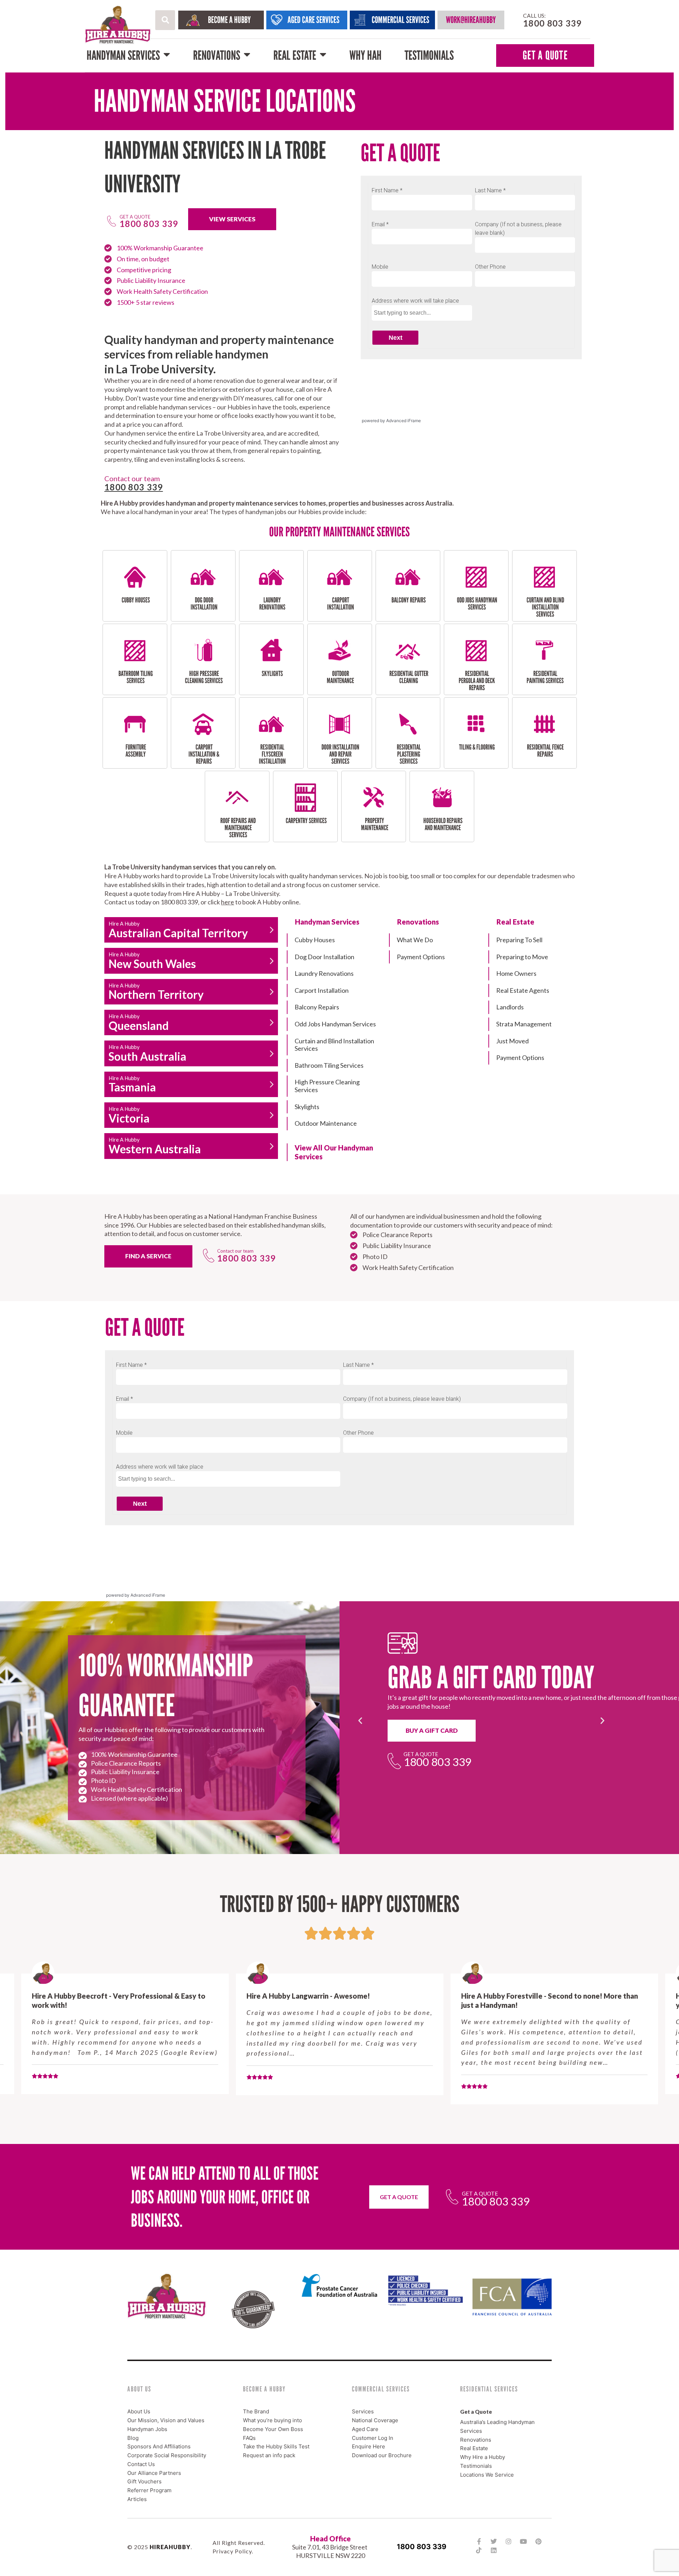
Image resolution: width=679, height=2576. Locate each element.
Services (363, 2411)
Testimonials (429, 55)
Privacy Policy (232, 2551)
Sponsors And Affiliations (159, 2446)
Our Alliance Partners (154, 2473)
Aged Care (365, 2429)
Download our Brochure (382, 2455)
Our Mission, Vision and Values (166, 2420)
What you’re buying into (272, 2420)
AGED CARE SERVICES (314, 20)
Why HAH (365, 55)
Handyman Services (123, 55)
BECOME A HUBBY (229, 20)
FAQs (249, 2438)
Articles (137, 2499)
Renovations (217, 55)
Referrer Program (149, 2490)
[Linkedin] (494, 2550)
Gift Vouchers (144, 2481)
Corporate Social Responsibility (167, 2455)
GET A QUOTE (545, 55)
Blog (133, 2438)
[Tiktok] (479, 2550)
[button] (165, 20)
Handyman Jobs (147, 2429)
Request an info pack (269, 2455)
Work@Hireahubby (471, 20)
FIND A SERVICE (148, 1256)
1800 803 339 (422, 2547)
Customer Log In (373, 2438)
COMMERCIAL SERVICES (401, 20)
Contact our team (235, 1251)
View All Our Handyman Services (334, 1152)
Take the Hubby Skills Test (276, 2446)
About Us (139, 2411)
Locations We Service (487, 2475)
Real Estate (295, 55)
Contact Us (141, 2464)
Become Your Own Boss (273, 2429)
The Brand (256, 2411)
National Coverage (375, 2420)
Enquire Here (368, 2446)
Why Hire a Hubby (483, 2457)
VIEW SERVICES (232, 219)
